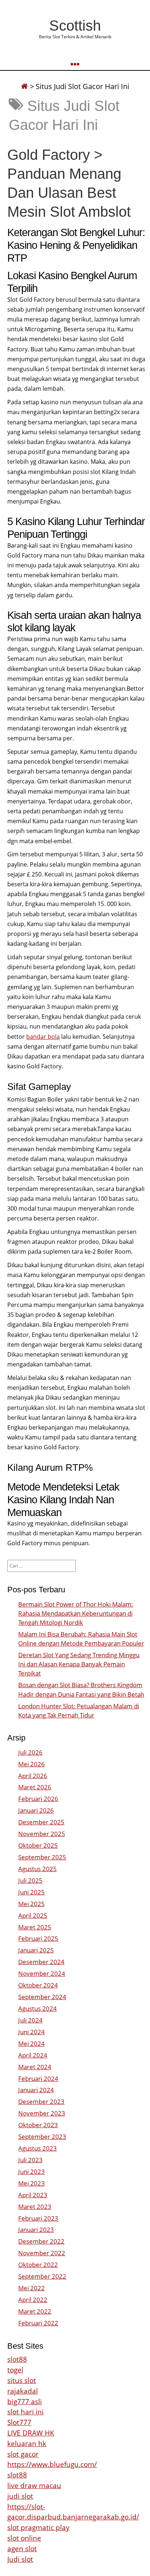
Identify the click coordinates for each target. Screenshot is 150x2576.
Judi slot (20, 2559)
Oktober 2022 (38, 2265)
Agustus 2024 (37, 2008)
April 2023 (33, 2195)
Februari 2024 (38, 2078)
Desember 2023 (41, 2101)
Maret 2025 (35, 1927)
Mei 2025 (31, 1904)
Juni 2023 (31, 2172)
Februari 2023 (38, 2218)
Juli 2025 (30, 1880)
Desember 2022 (41, 2241)
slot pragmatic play (38, 2527)
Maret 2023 (35, 2207)
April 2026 (33, 1776)
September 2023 (42, 2137)
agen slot (22, 2548)
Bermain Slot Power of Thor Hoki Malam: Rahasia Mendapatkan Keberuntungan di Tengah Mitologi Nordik (76, 1613)
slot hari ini (25, 2412)
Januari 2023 (36, 2230)
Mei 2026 (31, 1764)
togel (15, 2370)
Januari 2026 (36, 1810)
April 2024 (33, 2055)
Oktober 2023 (38, 2125)
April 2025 (33, 1915)
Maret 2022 (35, 2311)
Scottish (75, 26)
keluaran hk (27, 2443)
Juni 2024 (31, 2032)
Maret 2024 (35, 2067)
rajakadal (23, 2391)
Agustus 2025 (37, 1869)
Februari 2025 (38, 1938)
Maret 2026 (35, 1787)
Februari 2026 (38, 1799)
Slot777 (19, 2422)
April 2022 (33, 2300)
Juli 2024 (30, 2020)
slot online (24, 2538)
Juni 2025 (31, 1892)
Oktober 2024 (38, 1985)
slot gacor (23, 2454)
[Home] (24, 86)
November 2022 (42, 2253)
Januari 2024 (36, 2090)
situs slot (22, 2380)
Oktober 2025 (38, 1845)
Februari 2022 (38, 2323)
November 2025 (42, 1834)
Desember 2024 (41, 1962)
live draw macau (34, 2485)
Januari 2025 (36, 1950)
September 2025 (42, 1857)
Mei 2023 (31, 2183)
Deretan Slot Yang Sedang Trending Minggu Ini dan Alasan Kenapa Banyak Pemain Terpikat (79, 1664)
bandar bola (43, 1037)
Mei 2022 (31, 2288)
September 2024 (42, 1997)
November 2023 (42, 2113)
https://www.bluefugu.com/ (52, 2464)
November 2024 (42, 1973)
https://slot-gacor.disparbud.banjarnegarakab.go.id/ (73, 2512)
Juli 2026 (30, 1752)
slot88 (17, 2359)
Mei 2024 (31, 2043)
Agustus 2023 (37, 2148)
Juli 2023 (30, 2160)
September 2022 (42, 2276)
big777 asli (25, 2401)
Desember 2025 (41, 1822)
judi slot (20, 2496)
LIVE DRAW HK (31, 2433)
